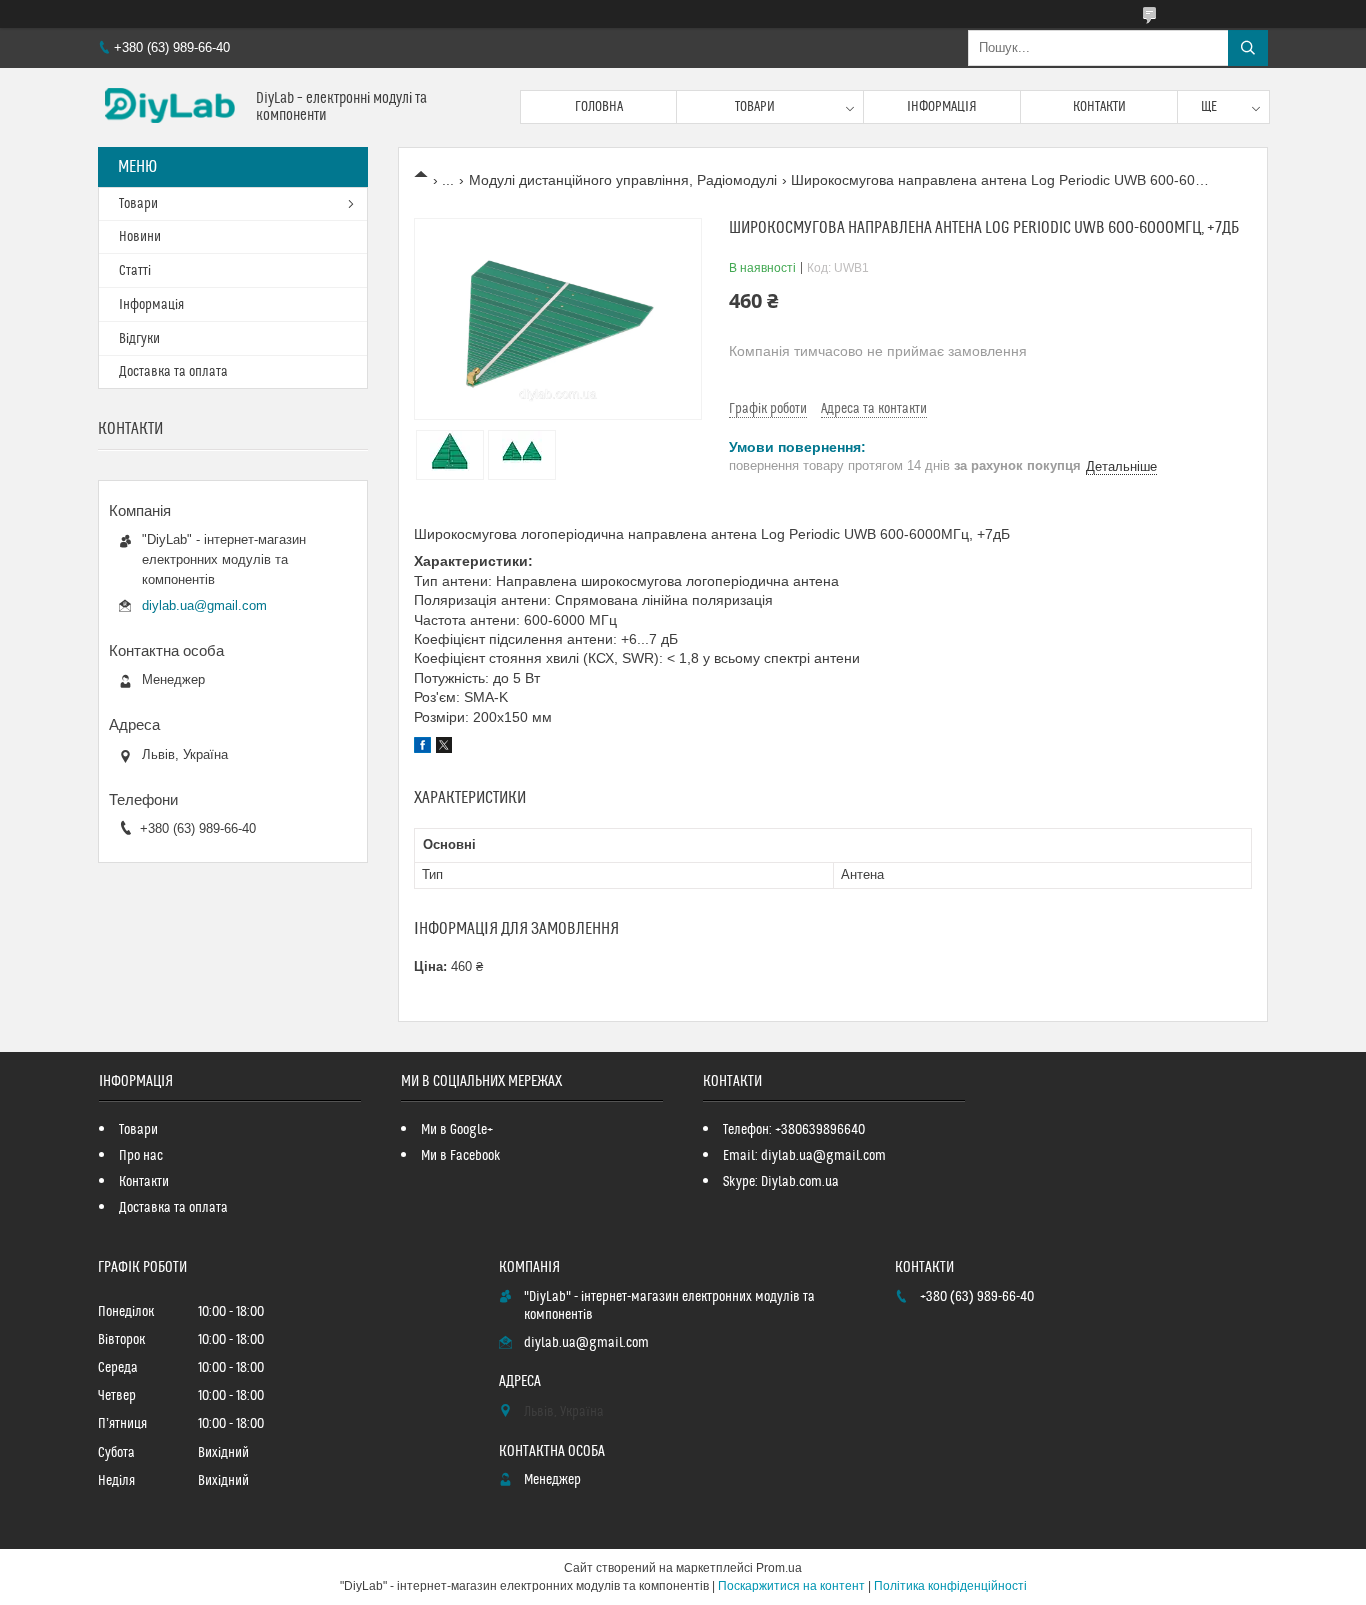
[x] (444, 748)
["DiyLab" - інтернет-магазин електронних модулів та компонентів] (169, 107)
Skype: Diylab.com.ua (781, 1182)
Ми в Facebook (461, 1156)
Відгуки (139, 339)
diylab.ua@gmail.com (204, 605)
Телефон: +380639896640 (794, 1130)
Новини (140, 237)
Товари (755, 107)
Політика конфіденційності (950, 1586)
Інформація (942, 107)
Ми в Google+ (457, 1130)
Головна (599, 107)
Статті (135, 271)
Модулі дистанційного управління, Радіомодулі (623, 180)
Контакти (1099, 107)
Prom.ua (779, 1568)
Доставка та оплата (173, 372)
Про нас (141, 1156)
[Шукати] (1248, 48)
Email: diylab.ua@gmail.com (804, 1156)
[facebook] (422, 748)
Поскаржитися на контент (791, 1586)
